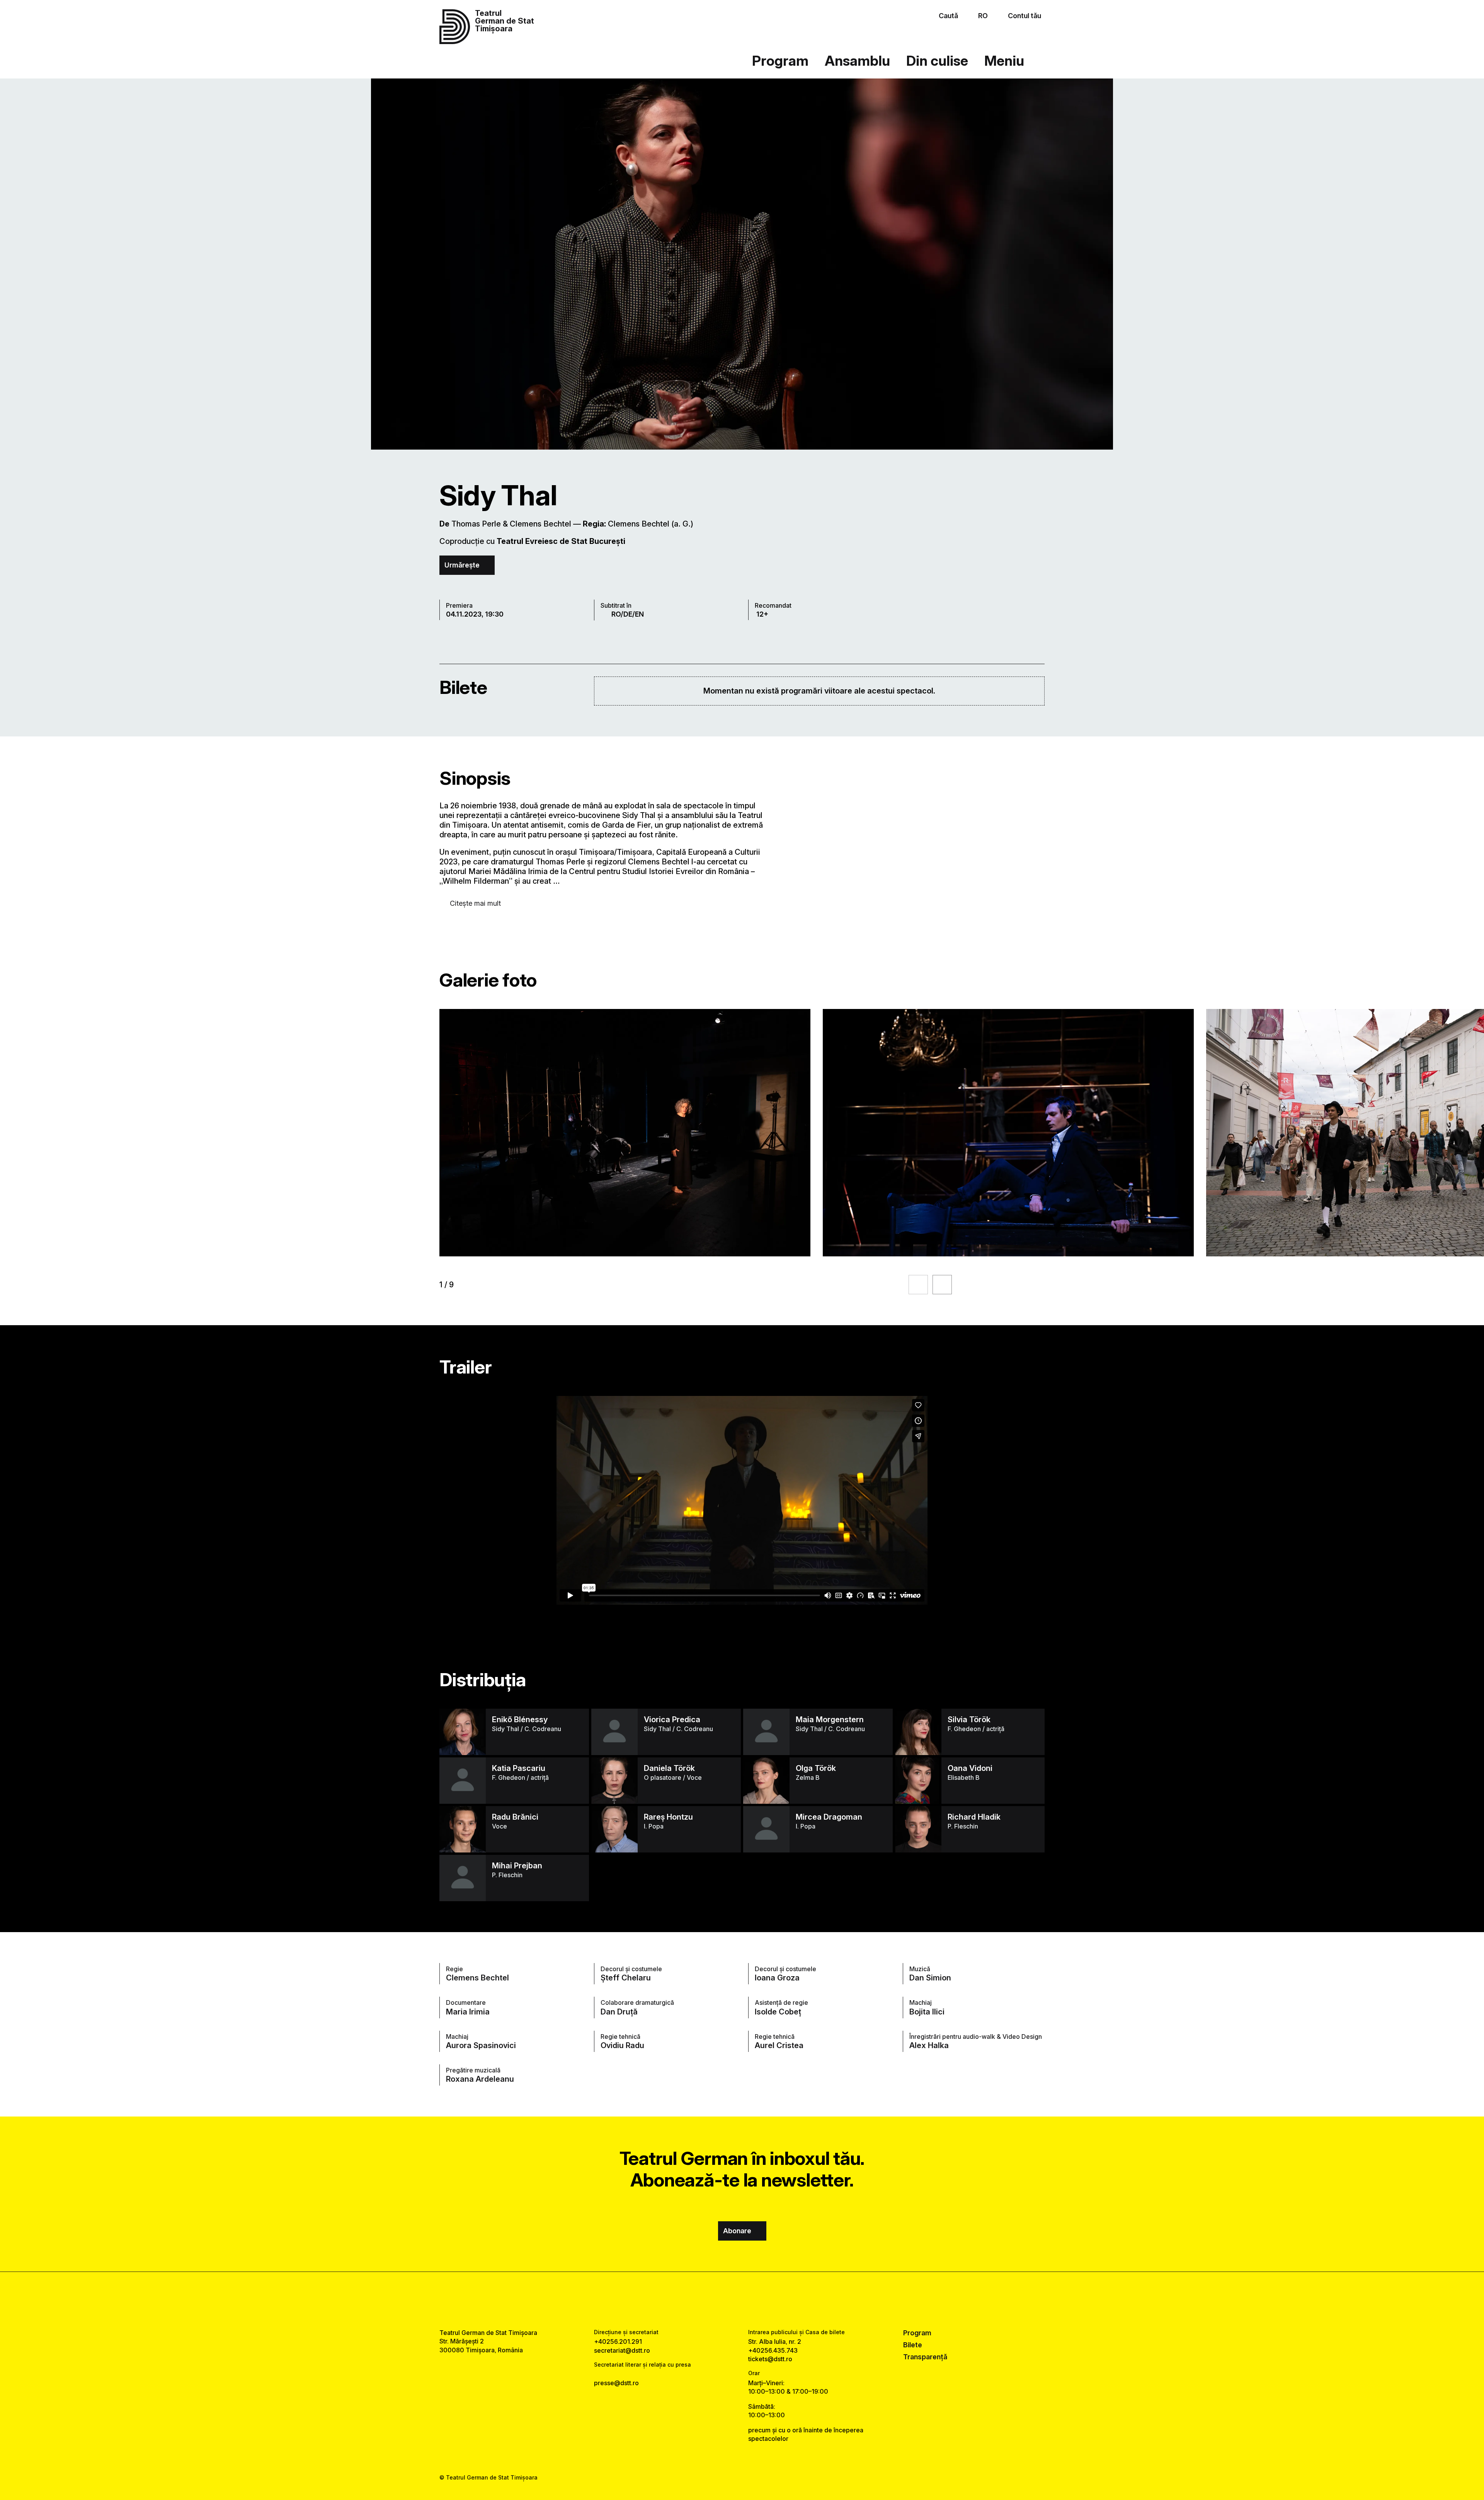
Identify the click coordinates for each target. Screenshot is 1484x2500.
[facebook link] (718, 2300)
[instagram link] (742, 2300)
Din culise (937, 61)
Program (780, 61)
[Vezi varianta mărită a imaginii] (625, 1133)
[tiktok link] (766, 2300)
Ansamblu (857, 61)
